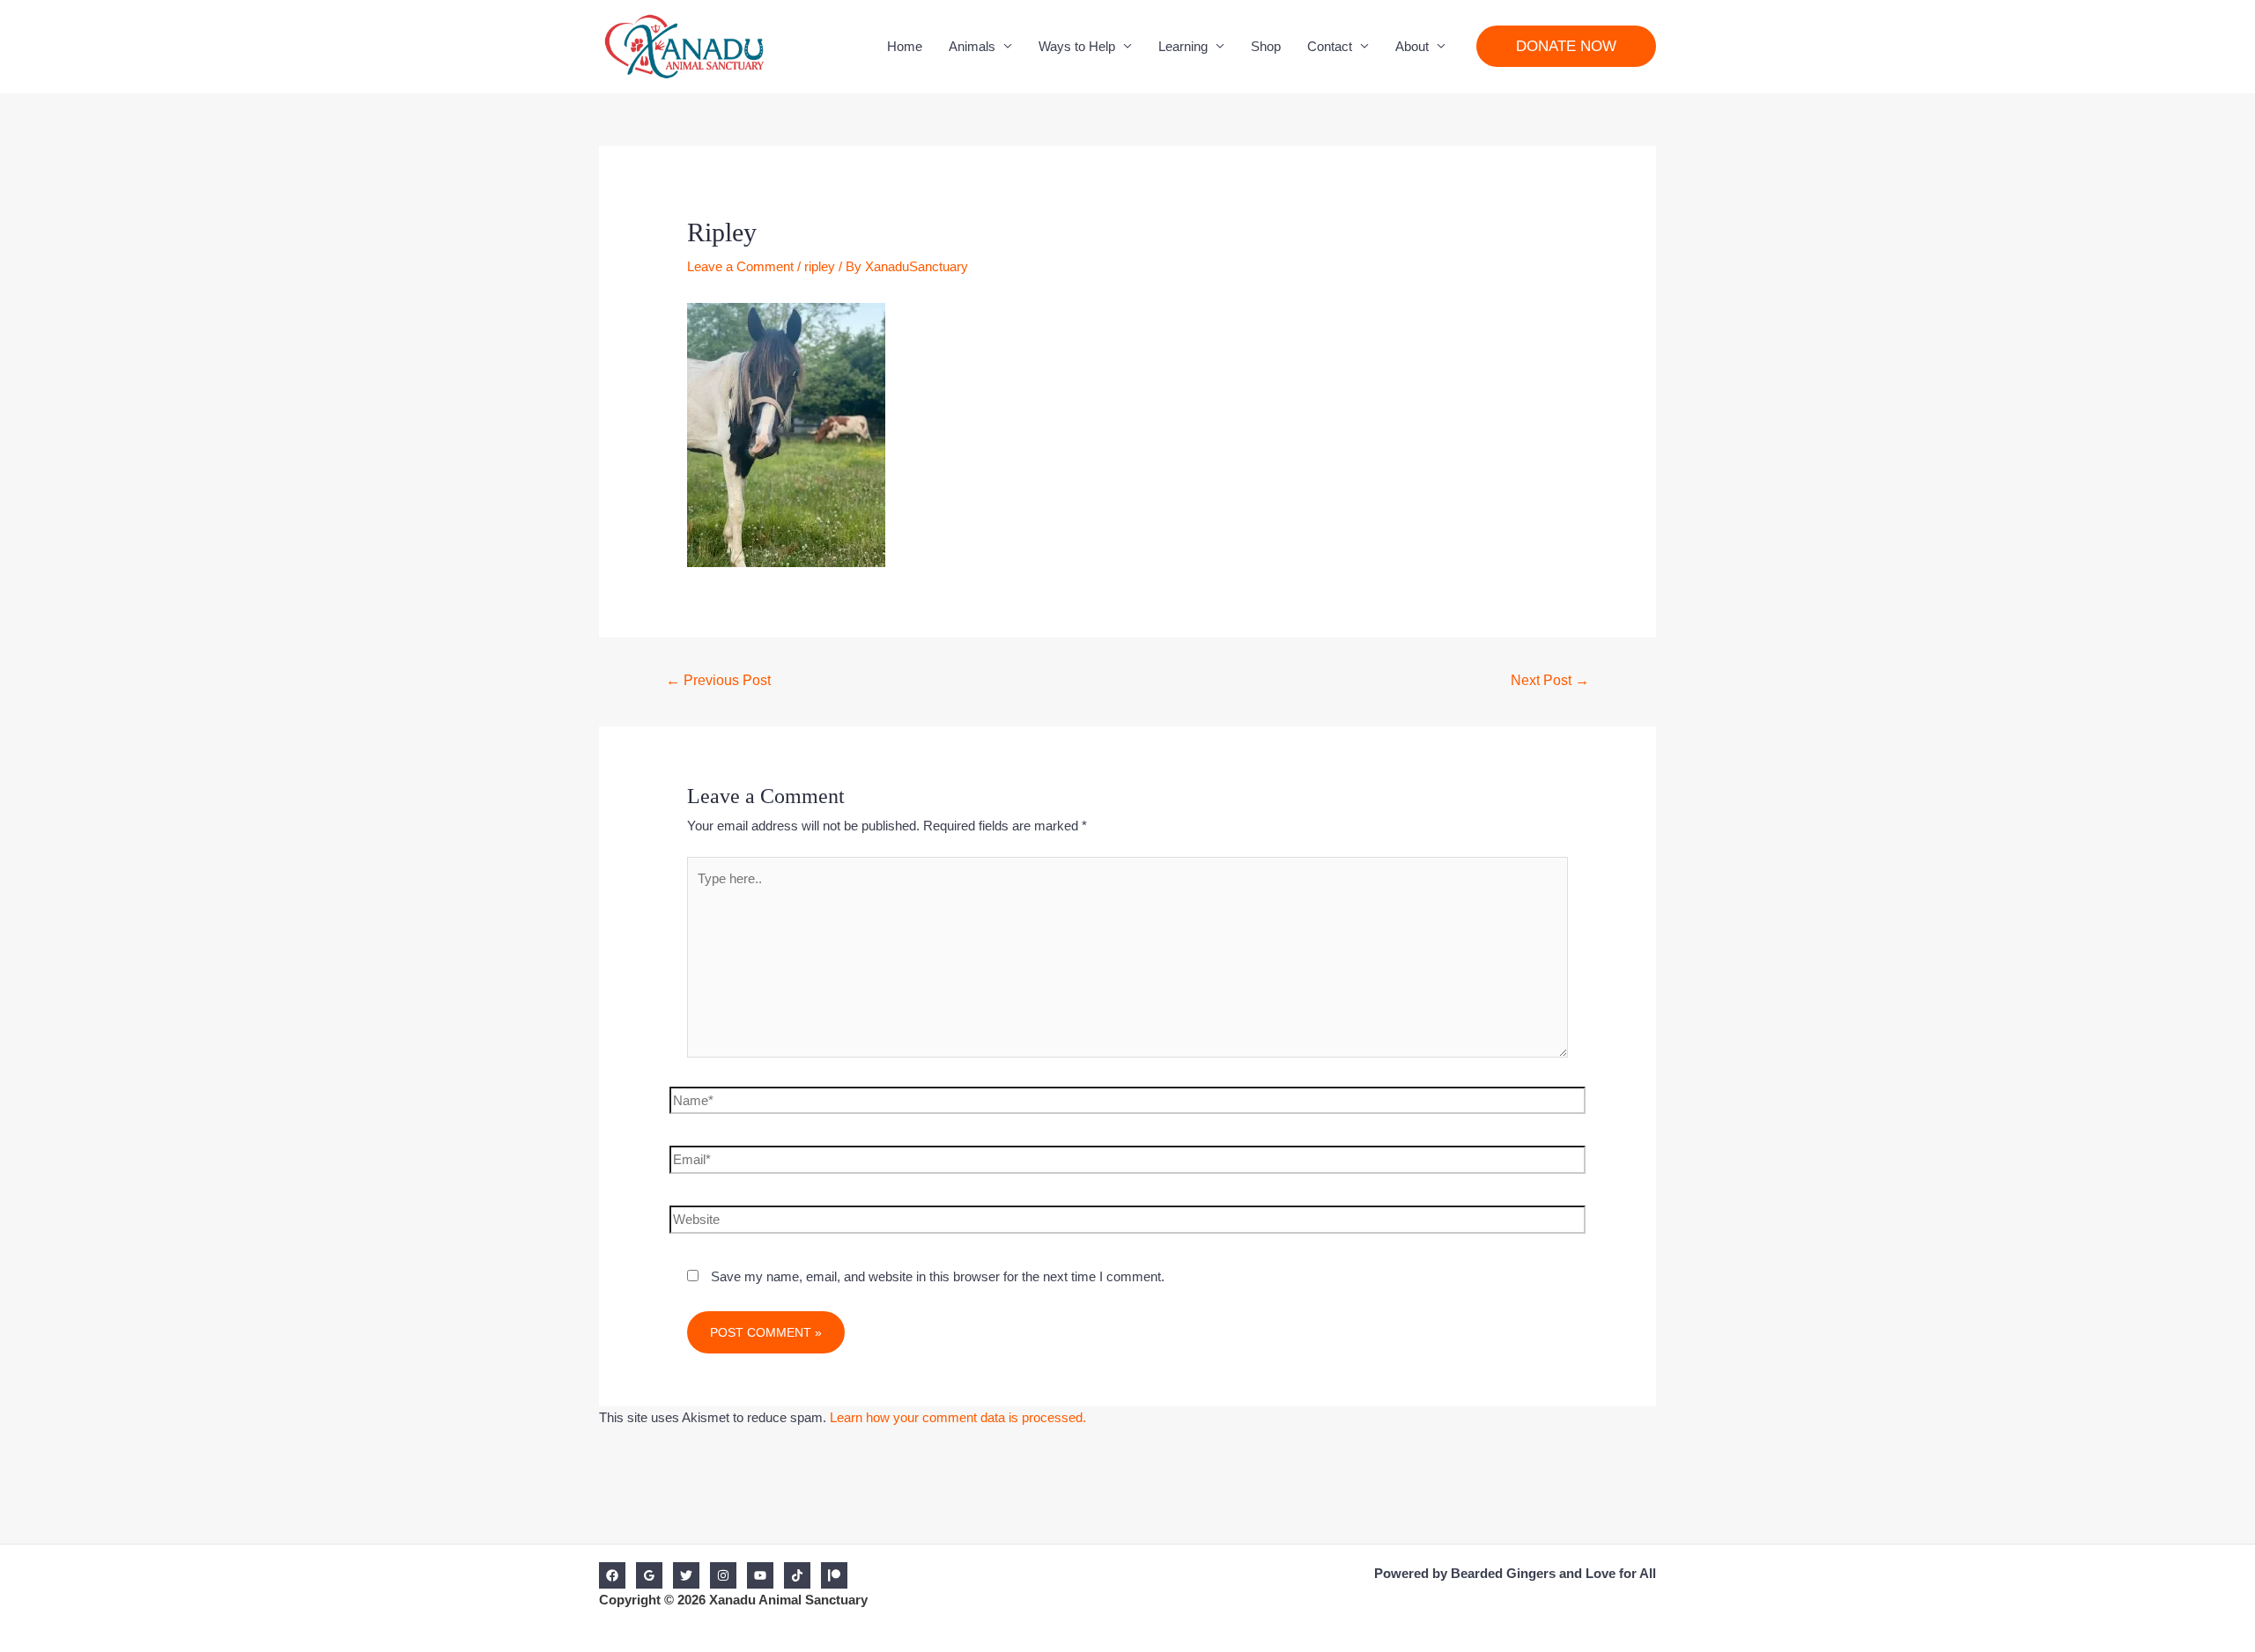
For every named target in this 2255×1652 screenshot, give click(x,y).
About (1412, 46)
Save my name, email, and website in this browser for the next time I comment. (938, 1276)
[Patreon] (834, 1575)
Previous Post (718, 680)
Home (905, 46)
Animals (972, 46)
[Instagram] (723, 1575)
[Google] (649, 1575)
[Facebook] (612, 1575)
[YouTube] (760, 1575)
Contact (1330, 46)
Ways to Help (1077, 46)
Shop (1266, 46)
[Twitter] (686, 1575)
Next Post (1550, 680)
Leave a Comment (740, 266)
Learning (1183, 46)
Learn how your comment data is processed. (958, 1417)
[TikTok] (797, 1575)
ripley (820, 266)
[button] (1566, 46)
